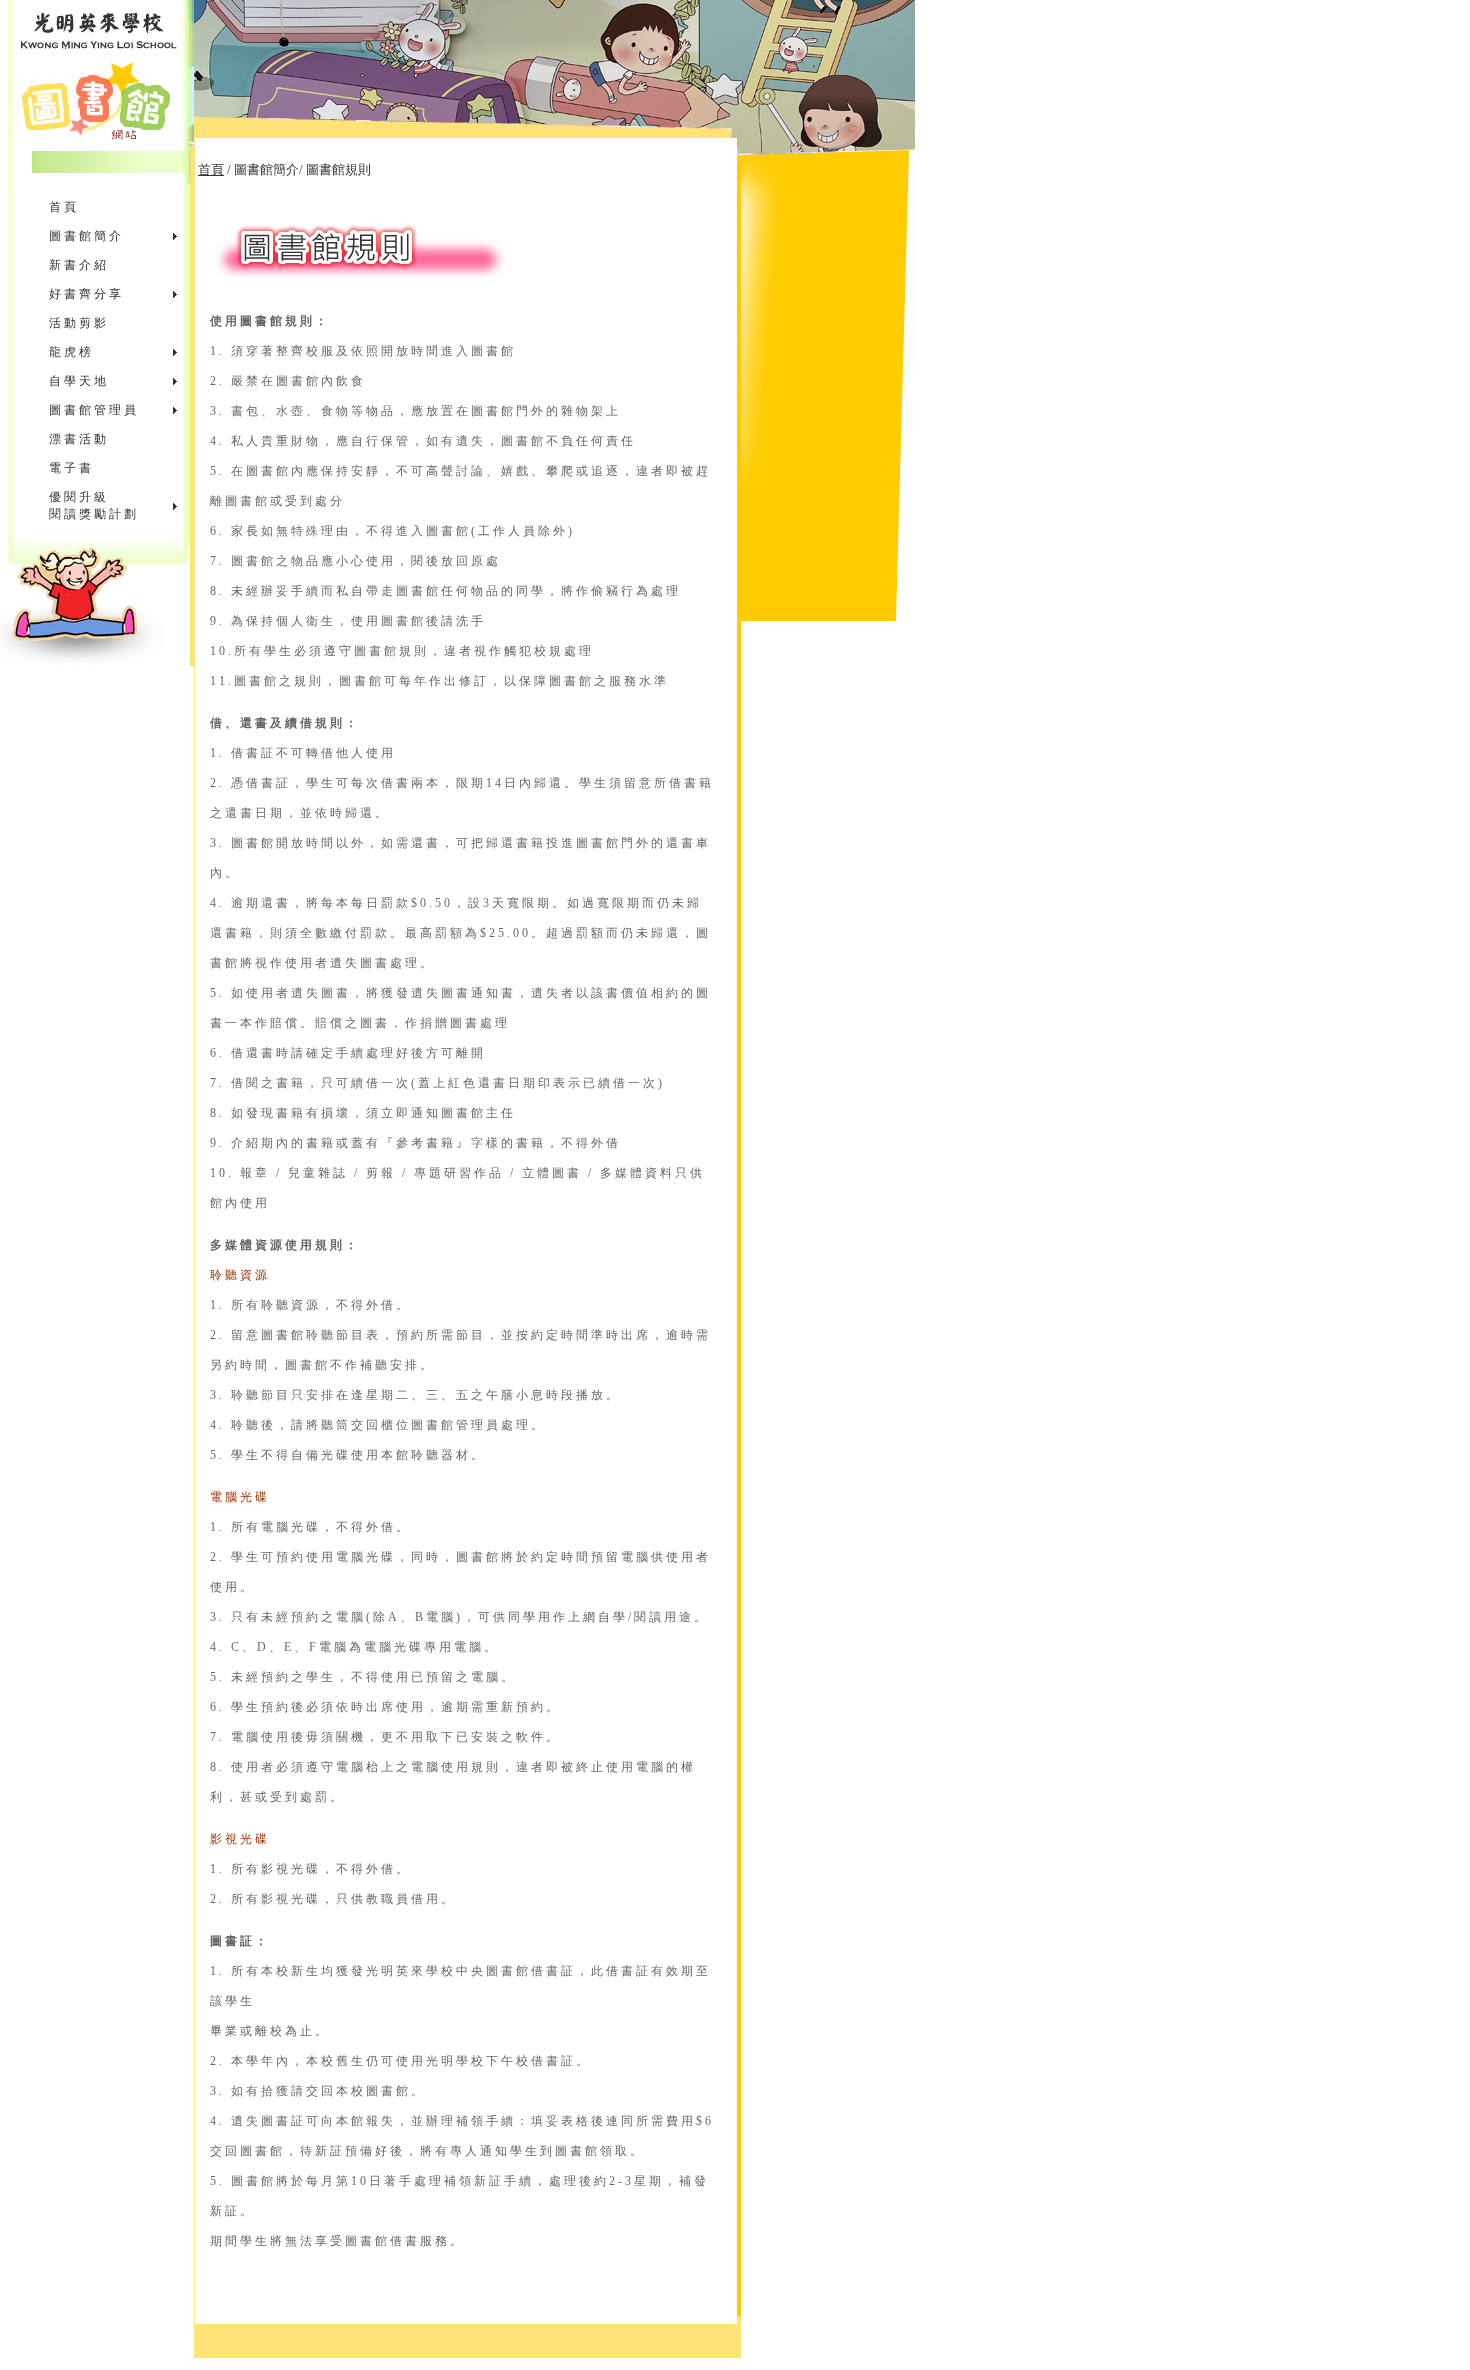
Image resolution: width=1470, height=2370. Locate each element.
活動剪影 (79, 323)
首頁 (64, 207)
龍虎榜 (71, 352)
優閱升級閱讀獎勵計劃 (94, 505)
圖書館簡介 (86, 236)
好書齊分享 (86, 294)
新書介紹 (79, 265)
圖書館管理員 (94, 410)
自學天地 (79, 381)
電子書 (71, 468)
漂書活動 (79, 439)
